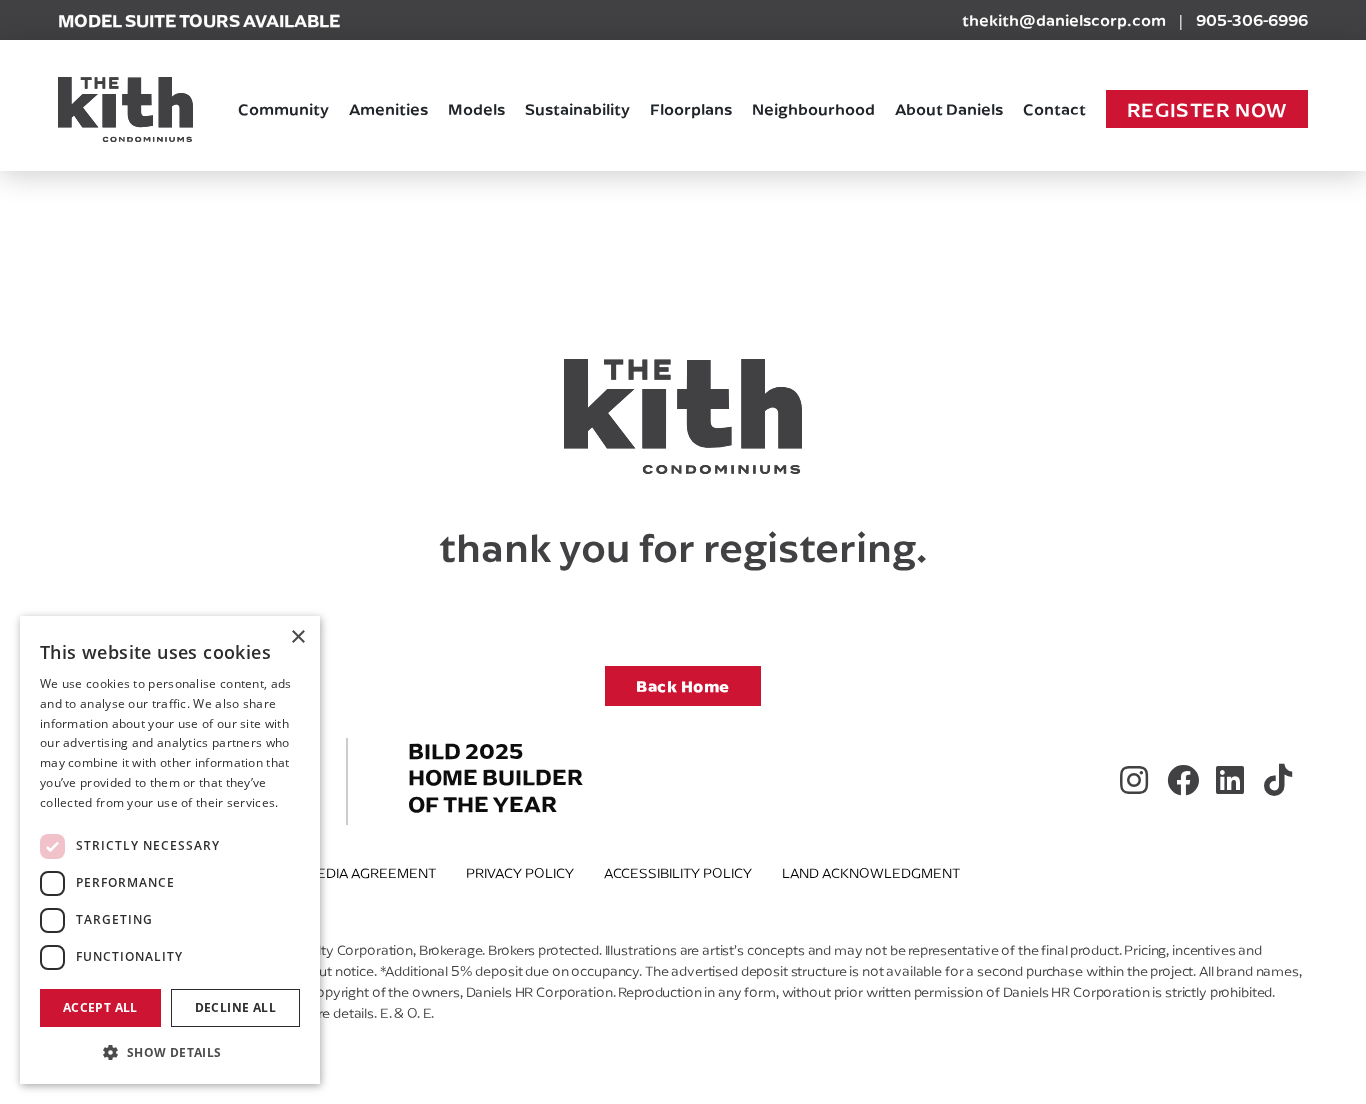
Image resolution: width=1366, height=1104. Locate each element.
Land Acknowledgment (871, 873)
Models (476, 108)
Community (283, 108)
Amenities (388, 108)
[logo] (125, 109)
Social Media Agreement (344, 873)
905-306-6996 (1252, 19)
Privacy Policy (520, 873)
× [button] (297, 637)
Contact (1054, 108)
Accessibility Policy (678, 873)
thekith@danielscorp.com (1064, 19)
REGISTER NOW (1207, 109)
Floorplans (691, 108)
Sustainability (577, 108)
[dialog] (170, 850)
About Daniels (949, 108)
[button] (170, 1052)
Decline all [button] (235, 1007)
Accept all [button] (100, 1007)
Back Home (682, 686)
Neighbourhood (813, 108)
